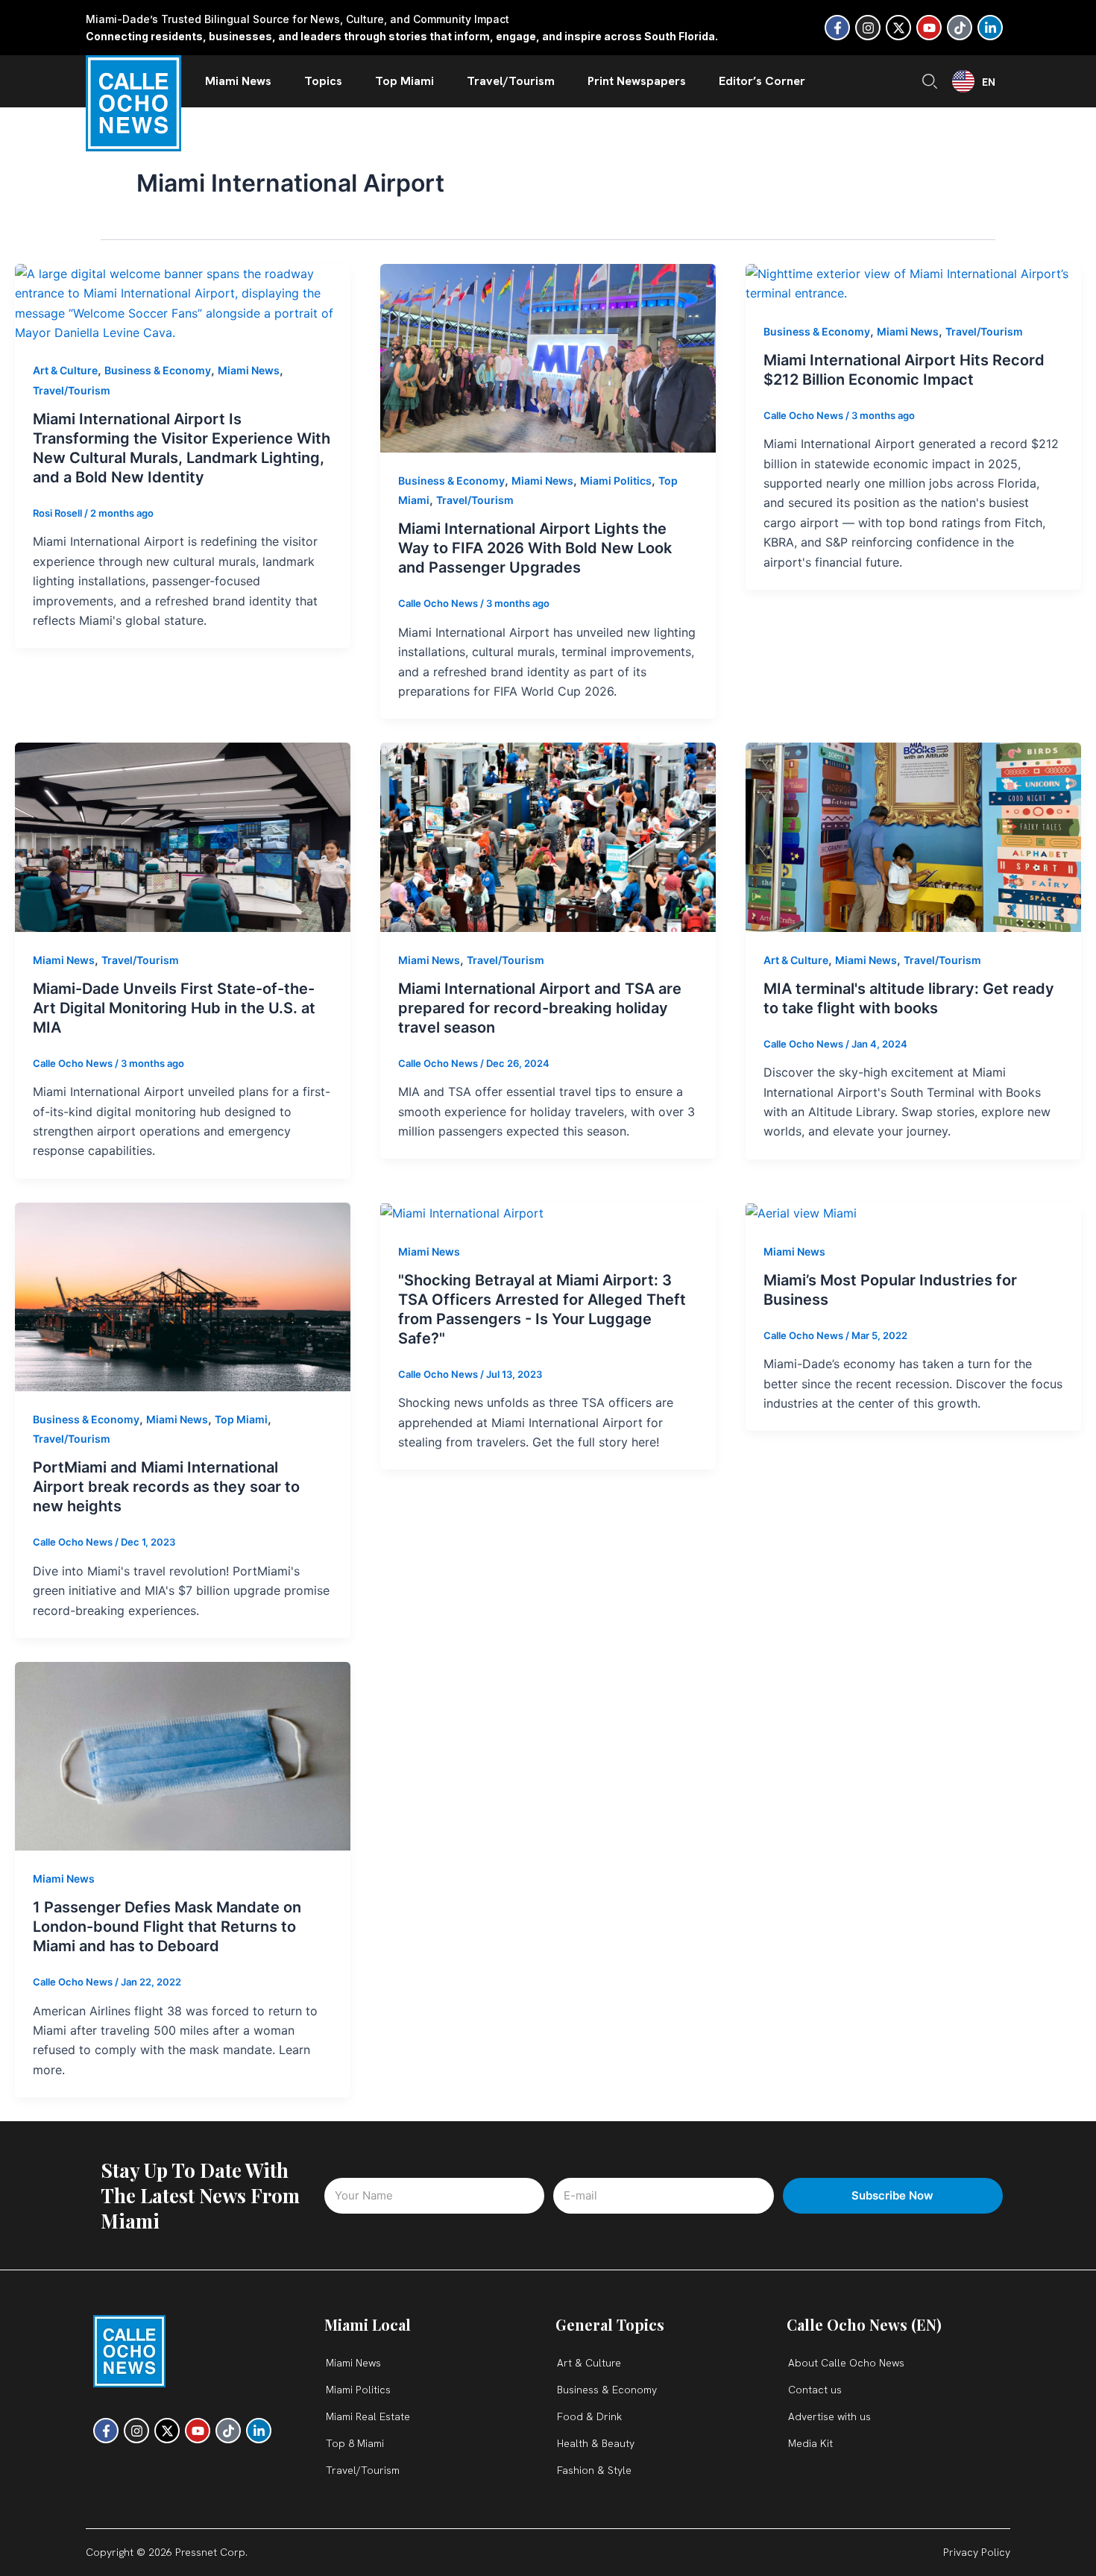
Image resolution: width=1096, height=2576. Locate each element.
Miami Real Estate (368, 2416)
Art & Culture (65, 370)
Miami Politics (616, 481)
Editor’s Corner (762, 81)
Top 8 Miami (355, 2443)
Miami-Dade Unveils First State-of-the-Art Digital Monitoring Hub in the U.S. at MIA (174, 1008)
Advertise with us (829, 2416)
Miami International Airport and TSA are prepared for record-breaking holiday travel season (540, 1008)
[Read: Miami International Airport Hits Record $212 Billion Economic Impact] (913, 283)
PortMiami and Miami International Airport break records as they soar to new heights (166, 1487)
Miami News (238, 81)
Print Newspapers (637, 81)
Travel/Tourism (511, 81)
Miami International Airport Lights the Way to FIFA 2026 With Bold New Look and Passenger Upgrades (535, 548)
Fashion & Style (594, 2470)
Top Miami (404, 81)
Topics (323, 81)
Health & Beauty (596, 2443)
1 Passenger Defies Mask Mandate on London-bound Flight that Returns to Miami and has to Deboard (167, 1927)
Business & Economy (158, 370)
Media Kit (810, 2443)
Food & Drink (589, 2416)
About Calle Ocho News (846, 2363)
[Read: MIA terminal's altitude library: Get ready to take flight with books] (913, 836)
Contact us (815, 2390)
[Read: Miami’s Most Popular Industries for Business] (801, 1212)
